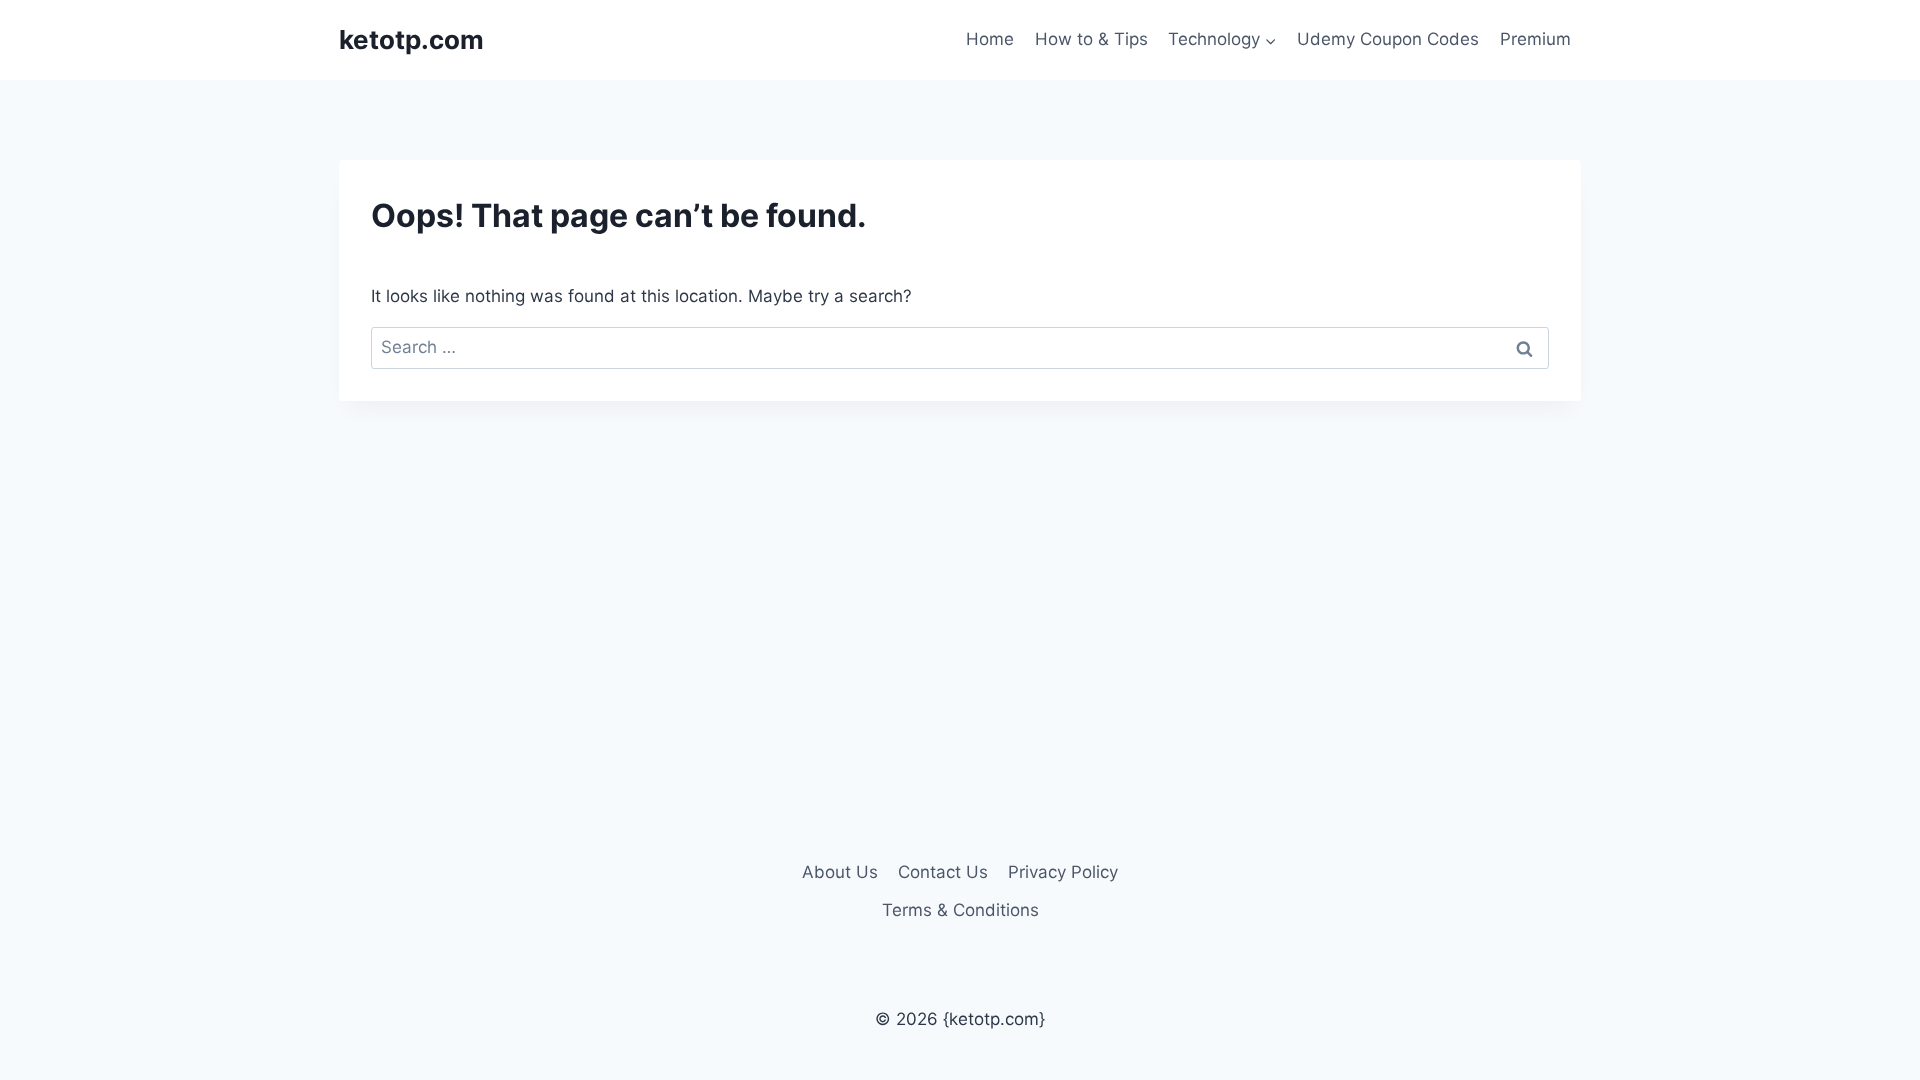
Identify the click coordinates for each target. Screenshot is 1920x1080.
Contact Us (943, 872)
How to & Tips (1091, 39)
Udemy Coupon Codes (1388, 39)
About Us (840, 872)
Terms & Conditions (960, 910)
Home (990, 39)
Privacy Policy (1063, 872)
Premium (1535, 39)
